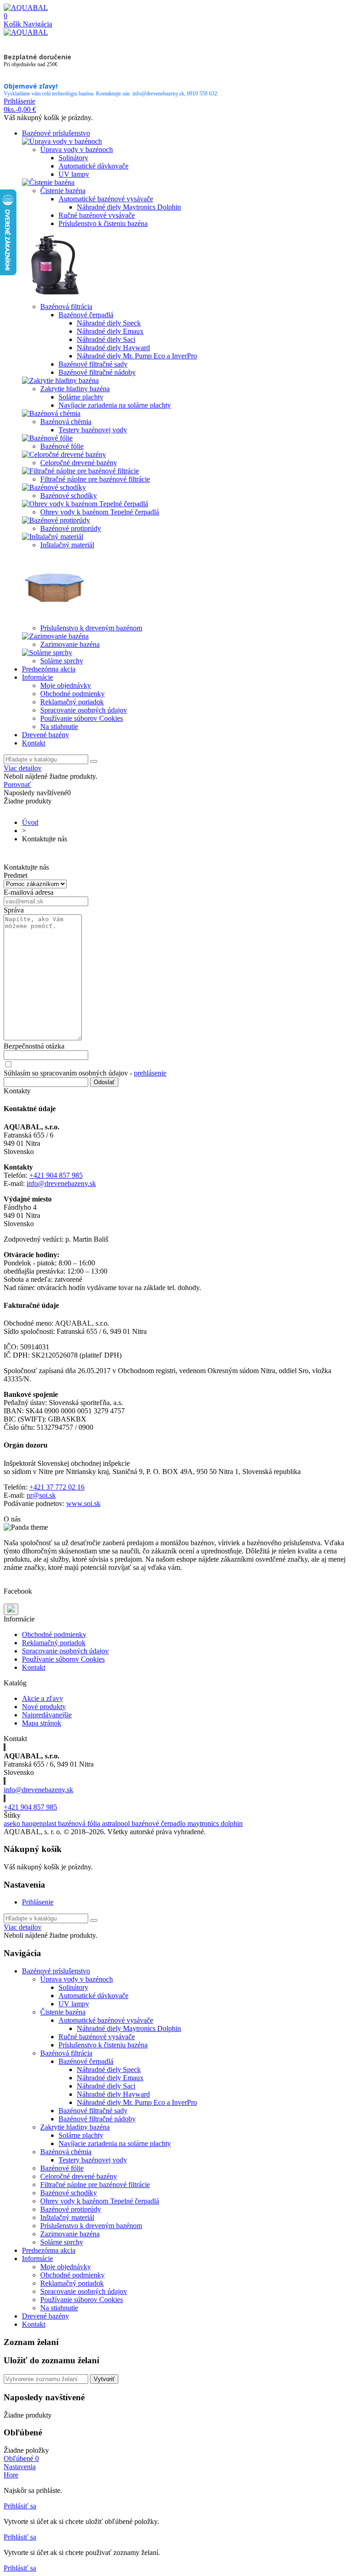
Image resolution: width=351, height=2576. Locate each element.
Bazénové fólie (62, 446)
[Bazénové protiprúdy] (56, 520)
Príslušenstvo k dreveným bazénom (91, 628)
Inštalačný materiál (67, 545)
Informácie (37, 677)
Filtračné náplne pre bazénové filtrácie (95, 479)
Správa (14, 910)
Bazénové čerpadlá (86, 315)
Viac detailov (23, 768)
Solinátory (73, 158)
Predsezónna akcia (49, 669)
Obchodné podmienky (72, 694)
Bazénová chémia (66, 422)
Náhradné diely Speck (109, 323)
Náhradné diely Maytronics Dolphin (129, 207)
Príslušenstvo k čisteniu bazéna (103, 223)
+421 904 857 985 (56, 1175)
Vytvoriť (104, 2379)
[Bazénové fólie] (47, 438)
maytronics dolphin (215, 1823)
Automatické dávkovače (93, 166)
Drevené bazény (45, 735)
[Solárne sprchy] (47, 653)
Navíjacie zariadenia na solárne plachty (115, 405)
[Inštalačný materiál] (53, 537)
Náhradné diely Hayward (113, 348)
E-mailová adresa (29, 892)
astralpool (117, 1823)
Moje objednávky (66, 685)
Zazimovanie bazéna (70, 644)
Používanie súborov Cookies (82, 718)
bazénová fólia (80, 1823)
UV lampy (74, 174)
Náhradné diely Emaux (110, 331)
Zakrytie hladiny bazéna (75, 389)
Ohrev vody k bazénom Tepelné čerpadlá (100, 512)
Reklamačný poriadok (72, 702)
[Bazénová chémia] (51, 413)
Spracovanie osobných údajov (84, 710)
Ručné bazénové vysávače (97, 215)
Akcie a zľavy (43, 1698)
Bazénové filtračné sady (93, 364)
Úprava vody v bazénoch (77, 150)
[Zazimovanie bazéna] (55, 636)
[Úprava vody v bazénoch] (62, 141)
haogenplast (40, 1823)
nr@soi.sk (41, 1495)
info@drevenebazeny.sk (61, 1183)
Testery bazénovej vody (93, 430)
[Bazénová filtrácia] (54, 298)
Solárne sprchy (62, 661)
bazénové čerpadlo (160, 1823)
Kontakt (34, 743)
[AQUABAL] (26, 8)
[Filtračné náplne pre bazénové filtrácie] (80, 471)
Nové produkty (44, 1707)
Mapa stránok (42, 1723)
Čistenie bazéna (63, 191)
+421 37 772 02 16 (57, 1487)
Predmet (16, 875)
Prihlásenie (38, 1902)
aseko (13, 1823)
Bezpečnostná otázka (34, 1046)
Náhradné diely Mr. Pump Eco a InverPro (137, 356)
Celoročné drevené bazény (79, 463)
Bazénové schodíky (69, 496)
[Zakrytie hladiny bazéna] (60, 380)
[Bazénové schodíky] (54, 487)
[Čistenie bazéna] (48, 182)
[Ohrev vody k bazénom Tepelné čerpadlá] (85, 504)
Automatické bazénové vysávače (106, 199)
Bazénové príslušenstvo (56, 133)
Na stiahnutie (59, 727)
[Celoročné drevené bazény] (64, 454)
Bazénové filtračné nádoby (97, 372)
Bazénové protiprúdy (71, 528)
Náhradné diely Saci (106, 339)
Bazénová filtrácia (66, 307)
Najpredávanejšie (47, 1715)
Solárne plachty (81, 397)
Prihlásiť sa (20, 2506)
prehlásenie (150, 1073)
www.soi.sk (83, 1503)
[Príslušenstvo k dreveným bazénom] (54, 620)
